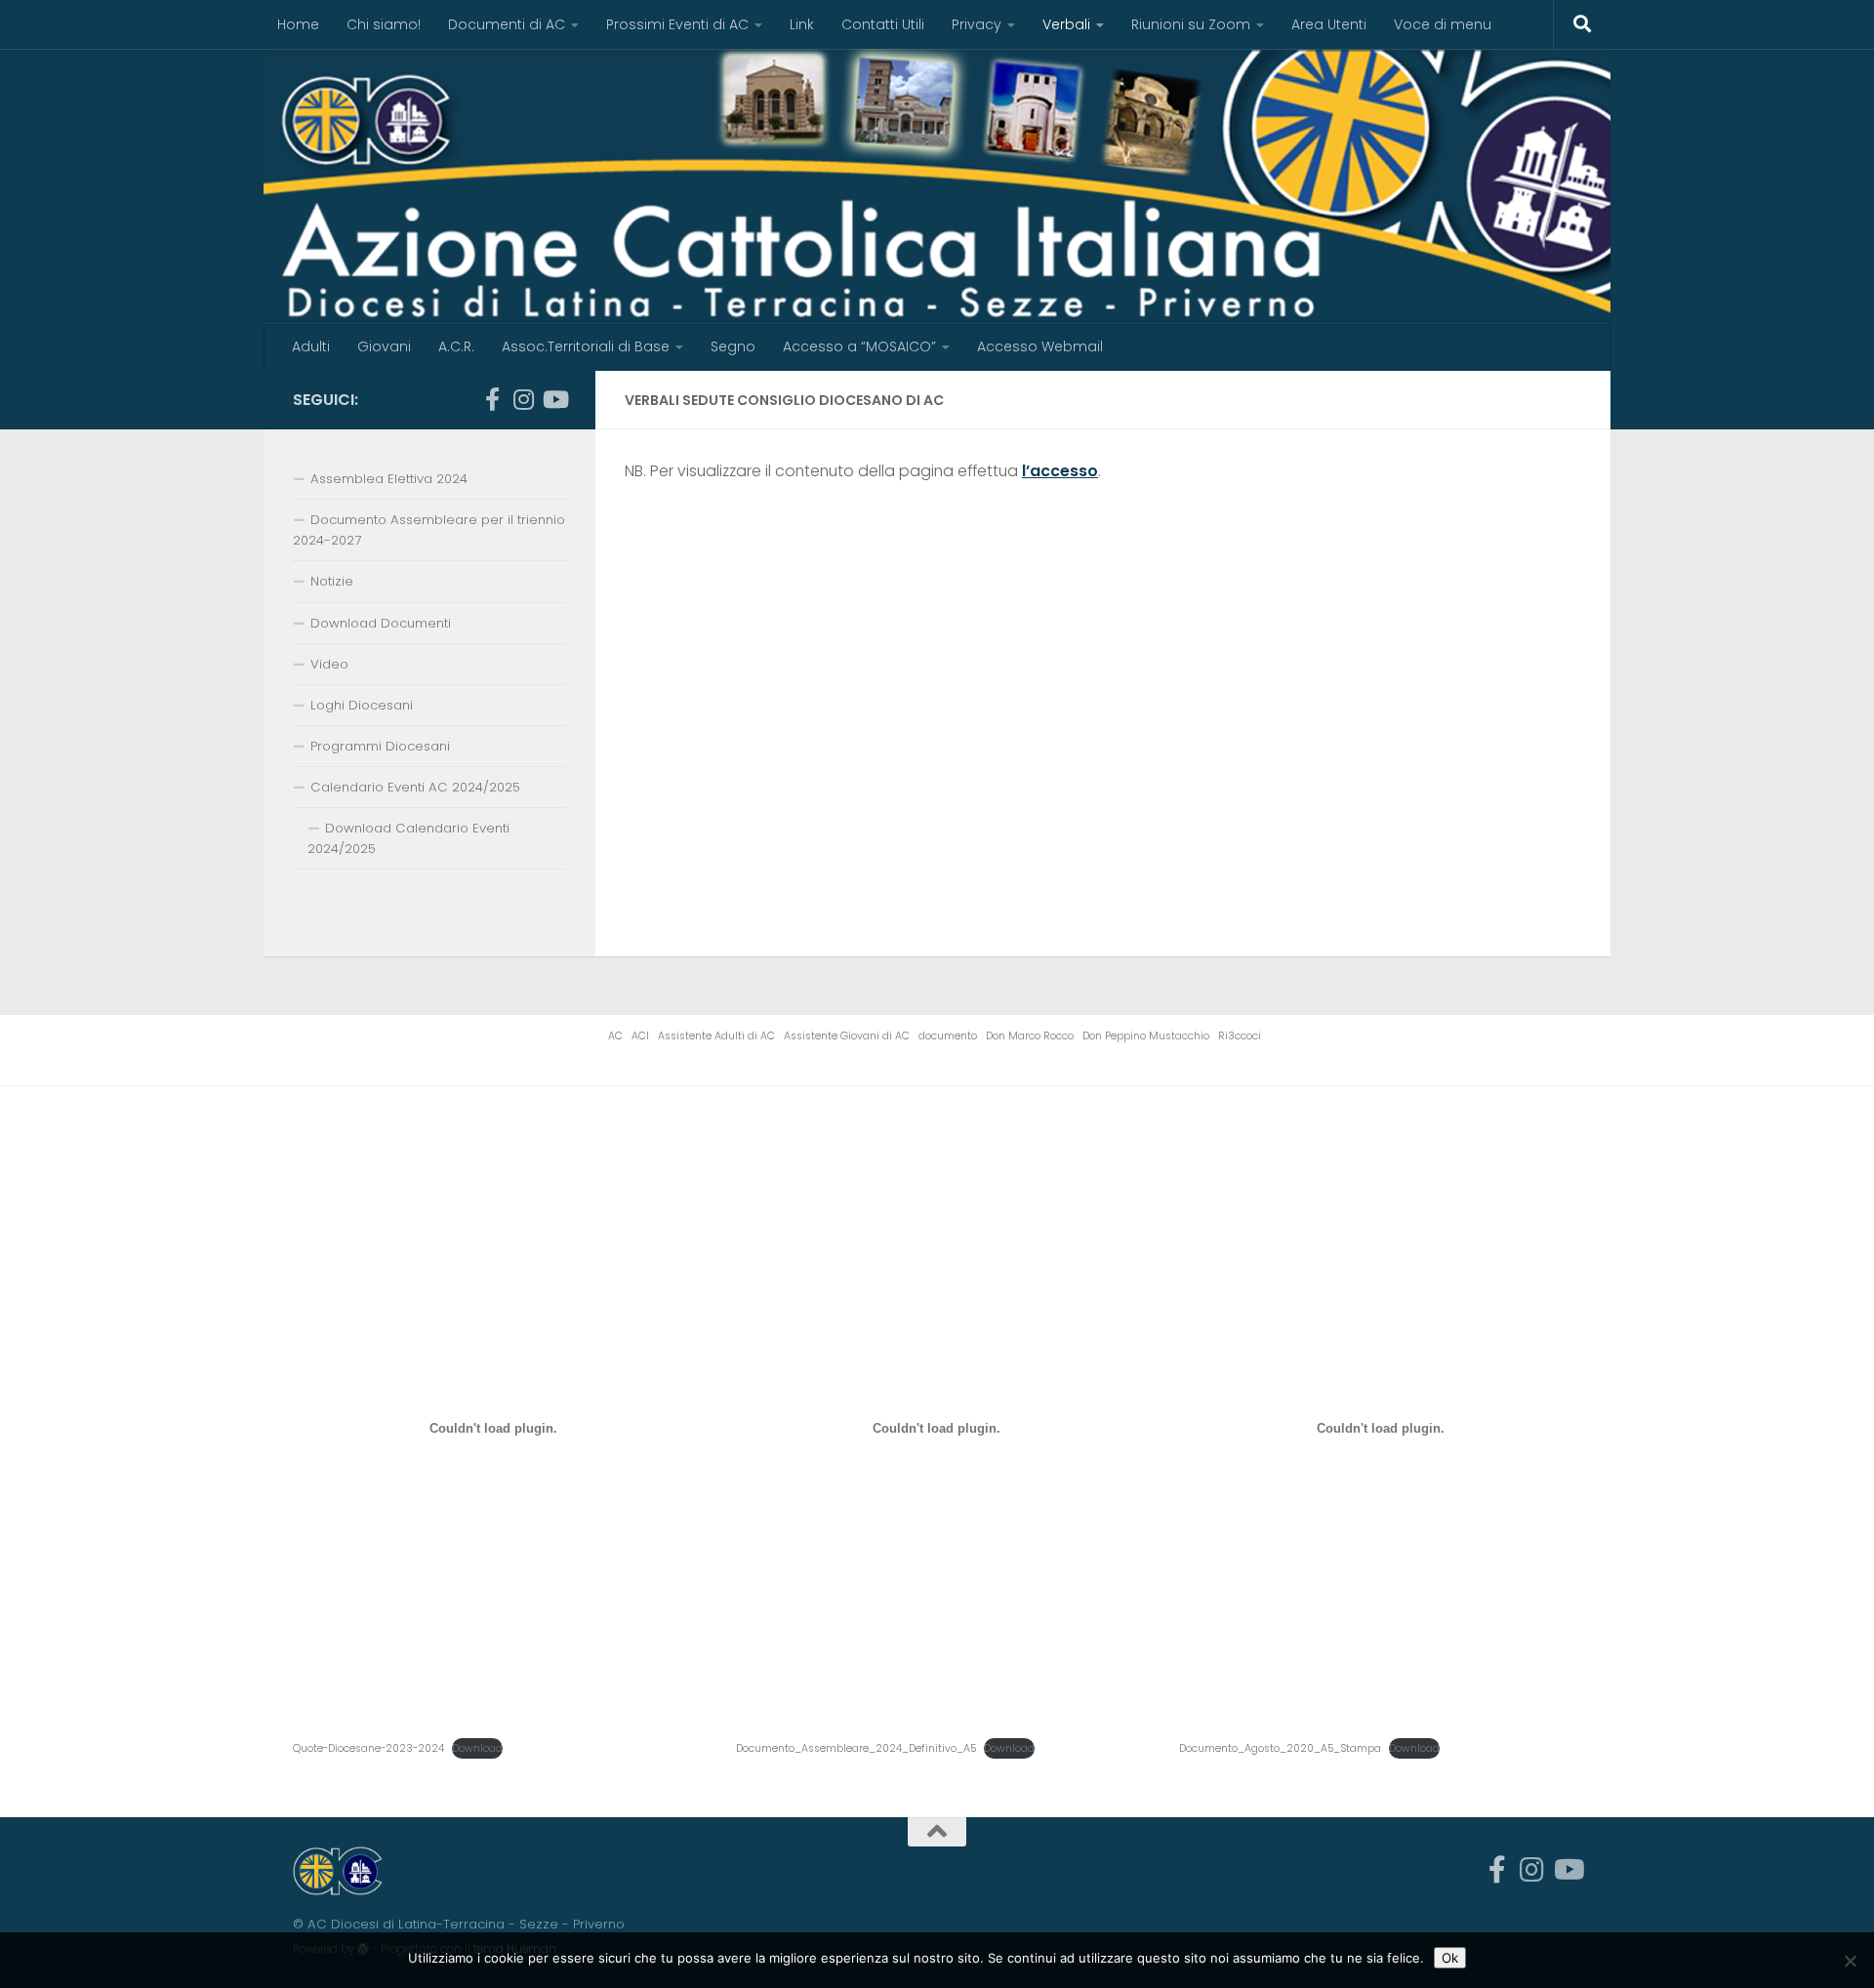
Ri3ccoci (1240, 1036)
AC (615, 1036)
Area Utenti (1329, 24)
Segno (733, 346)
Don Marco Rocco (1030, 1036)
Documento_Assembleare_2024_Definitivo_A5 (856, 1748)
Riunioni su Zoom (1191, 24)
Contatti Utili (883, 24)
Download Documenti (381, 623)
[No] (1850, 1961)
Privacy (977, 24)
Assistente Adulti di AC (716, 1036)
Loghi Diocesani (362, 705)
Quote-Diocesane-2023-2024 (368, 1748)
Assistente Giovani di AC (847, 1036)
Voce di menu (1443, 24)
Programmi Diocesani (380, 746)
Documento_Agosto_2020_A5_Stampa (1280, 1748)
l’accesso (1060, 471)
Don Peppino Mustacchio (1146, 1036)
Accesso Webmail (1040, 346)
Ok (1450, 1958)
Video (329, 664)
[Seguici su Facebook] (492, 399)
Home (298, 24)
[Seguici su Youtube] (554, 399)
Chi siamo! (384, 24)
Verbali (1066, 24)
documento (948, 1036)
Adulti (311, 346)
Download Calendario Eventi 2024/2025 (408, 838)
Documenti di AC (507, 24)
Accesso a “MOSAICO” (859, 346)
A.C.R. (456, 346)
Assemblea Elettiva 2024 (389, 479)
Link (802, 24)
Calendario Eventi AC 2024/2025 (415, 787)
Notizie (332, 581)
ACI (640, 1036)
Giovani (384, 346)
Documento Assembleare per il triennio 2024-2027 (429, 530)
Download (477, 1748)
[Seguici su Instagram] (523, 399)
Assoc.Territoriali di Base (586, 346)
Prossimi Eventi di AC (677, 24)
